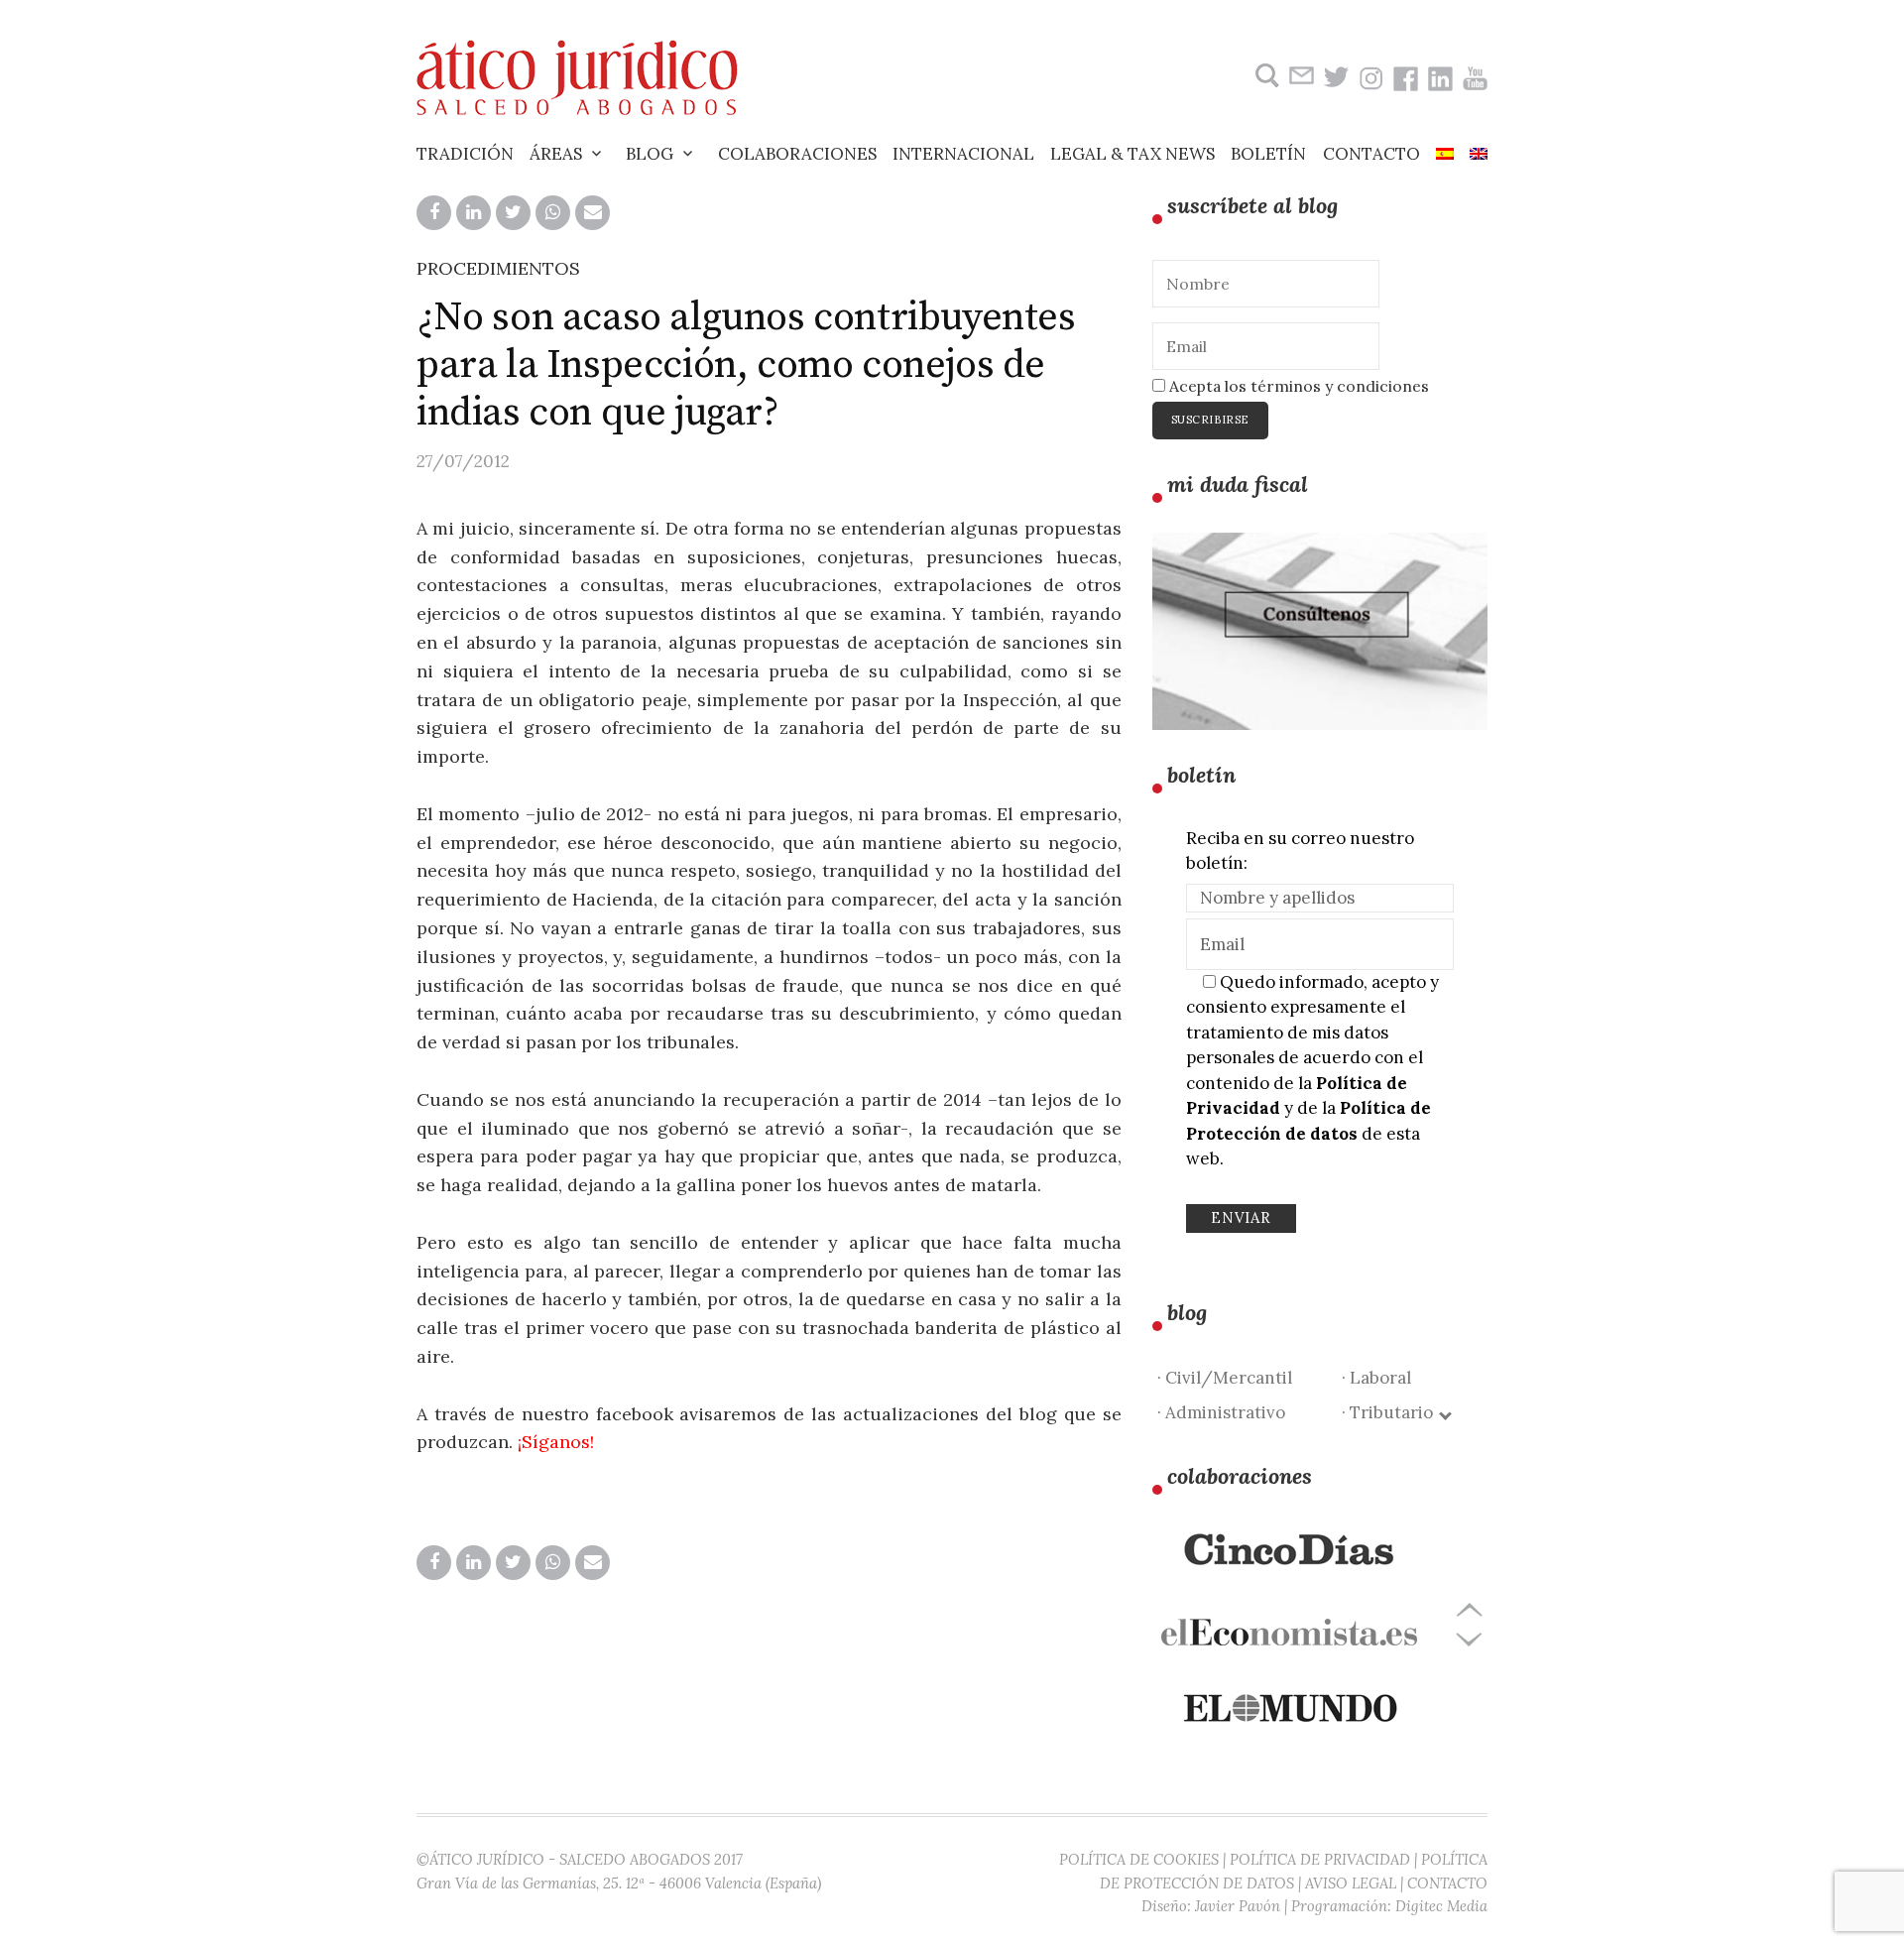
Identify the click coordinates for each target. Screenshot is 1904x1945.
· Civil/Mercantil (1225, 1378)
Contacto (1371, 154)
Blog (650, 154)
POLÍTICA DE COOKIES (1139, 1859)
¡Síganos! (556, 1442)
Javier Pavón (1238, 1906)
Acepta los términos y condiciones (1297, 386)
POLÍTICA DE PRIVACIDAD (1320, 1859)
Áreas (556, 154)
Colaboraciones (797, 154)
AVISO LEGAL (1351, 1883)
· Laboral (1376, 1378)
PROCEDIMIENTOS (498, 268)
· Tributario (1391, 1412)
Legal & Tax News (1132, 154)
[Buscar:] (1265, 76)
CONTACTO (1447, 1883)
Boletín (1268, 154)
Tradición (465, 154)
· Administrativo (1221, 1412)
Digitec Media (1441, 1906)
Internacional (963, 154)
